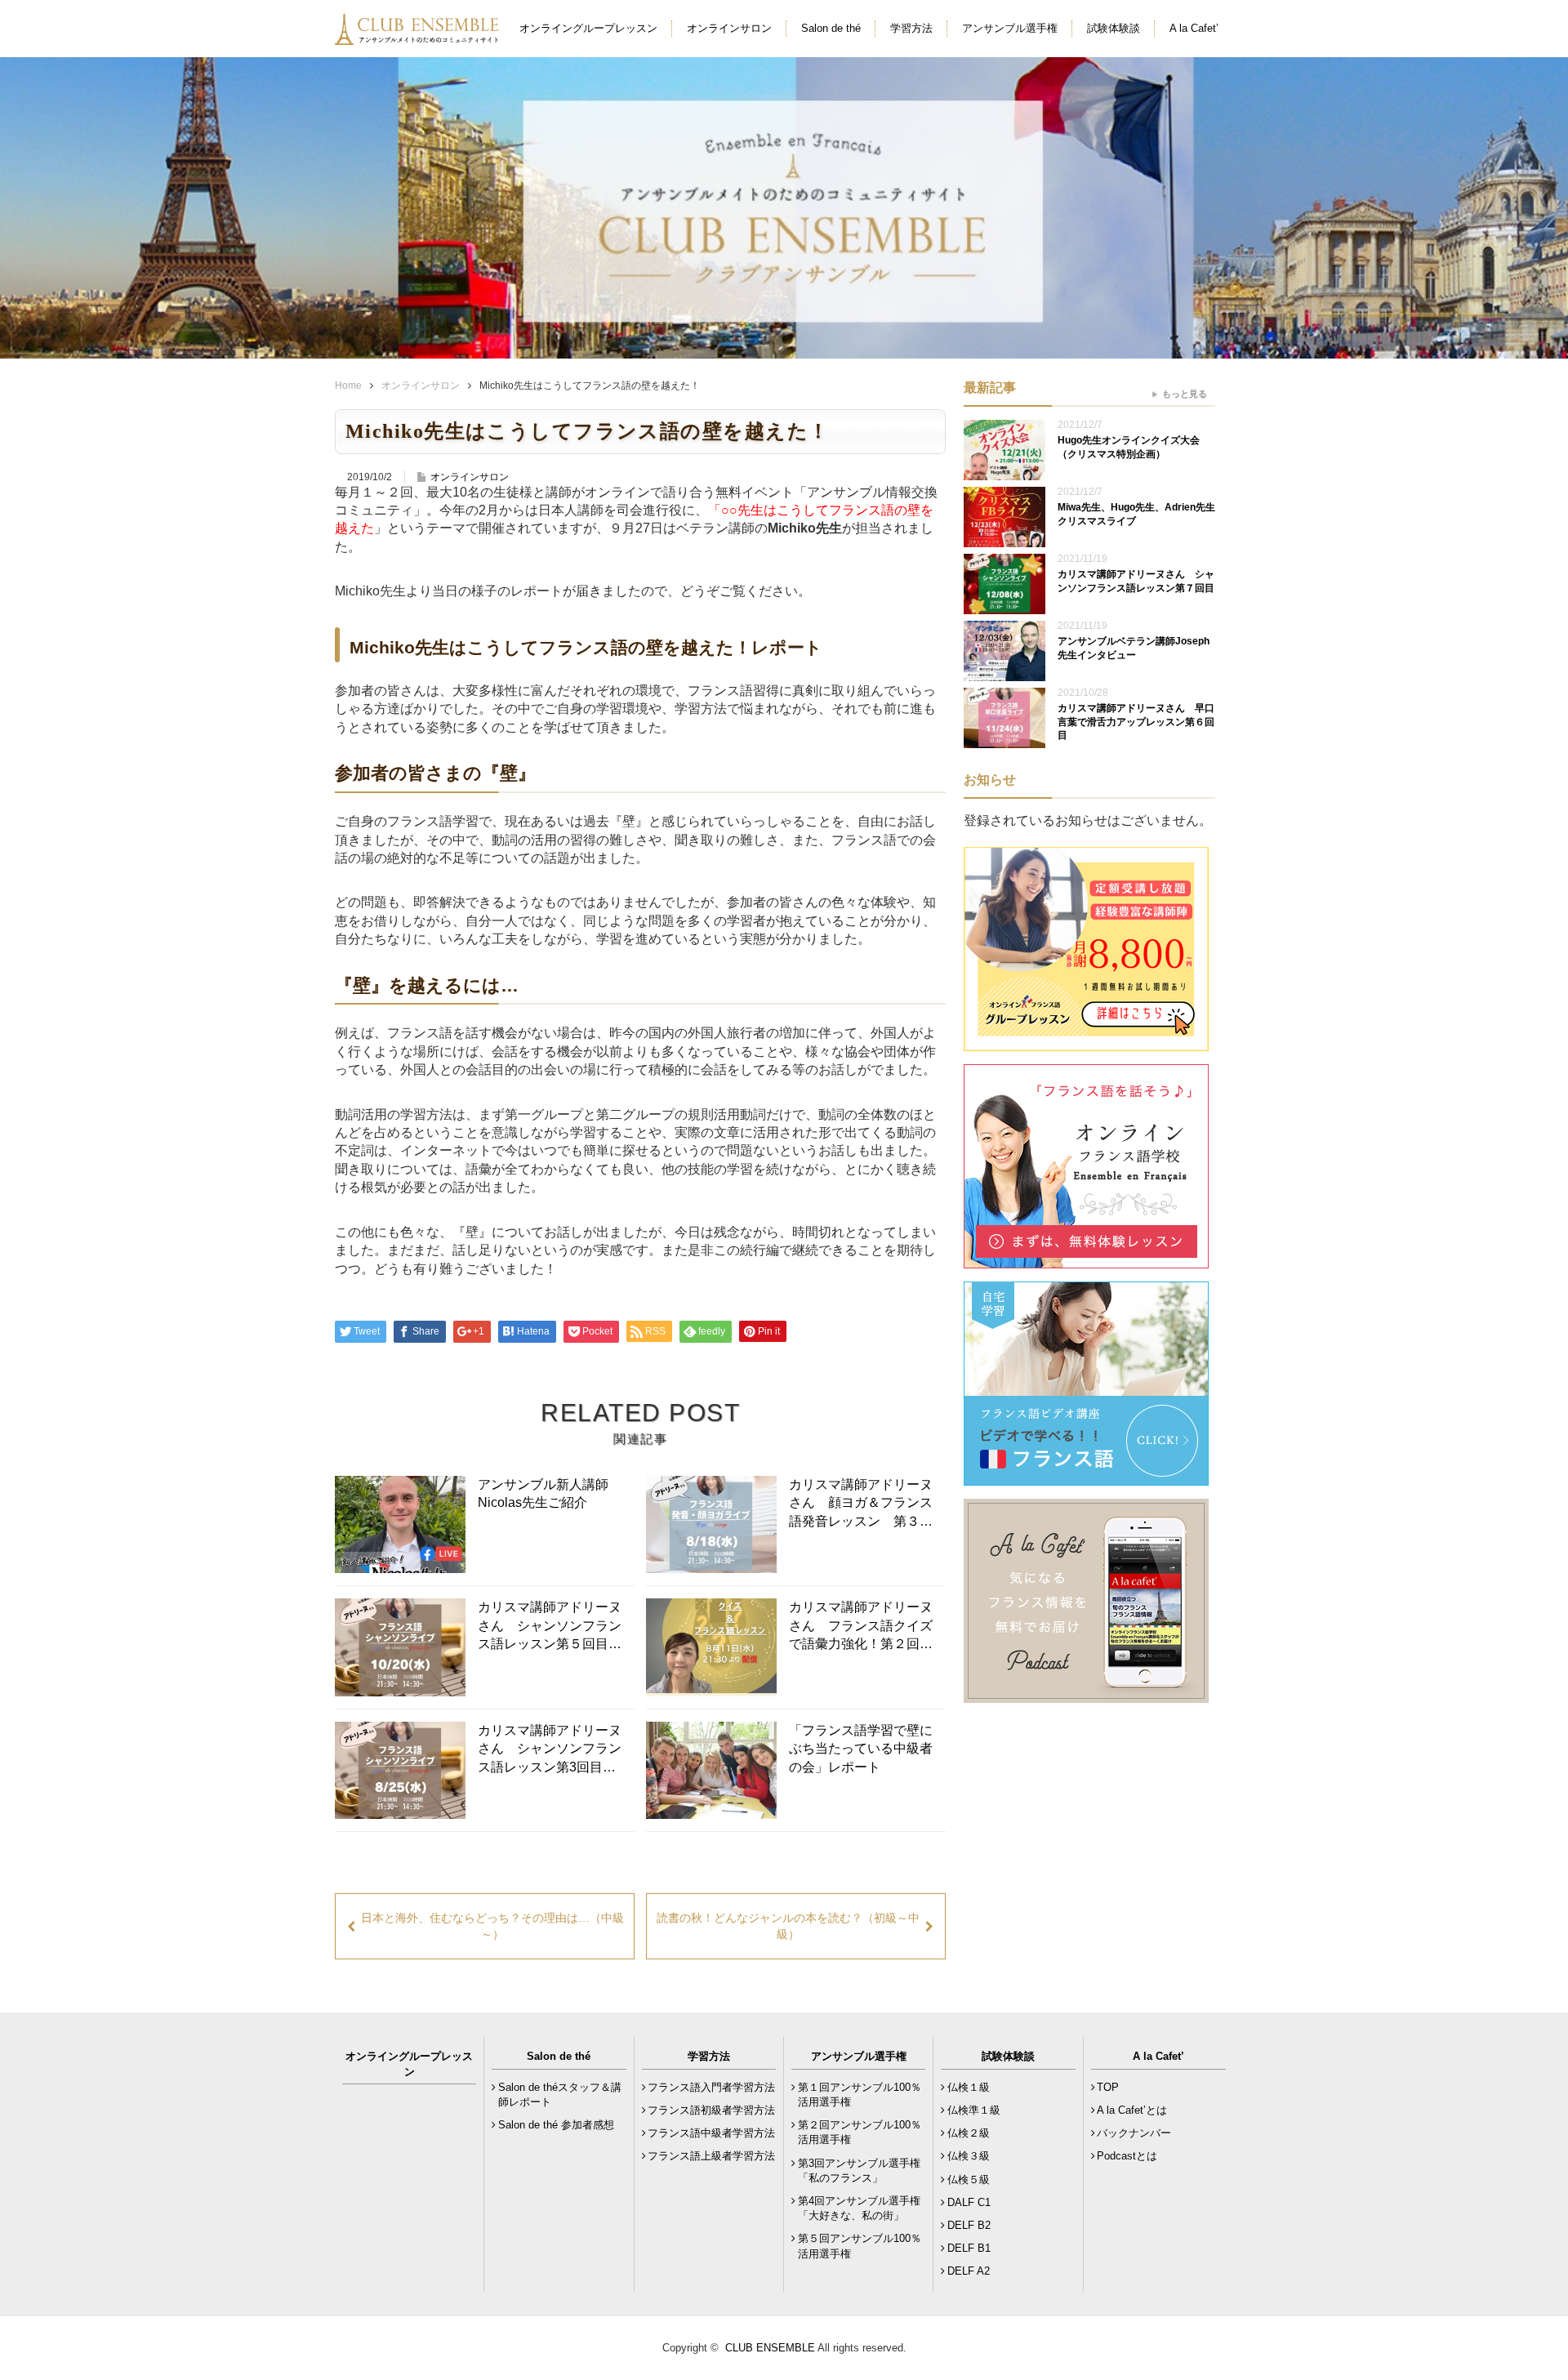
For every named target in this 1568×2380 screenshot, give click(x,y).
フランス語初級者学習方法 (711, 2110)
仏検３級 (969, 2156)
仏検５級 (969, 2179)
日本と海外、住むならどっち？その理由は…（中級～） (492, 1926)
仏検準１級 (974, 2110)
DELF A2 (969, 2271)
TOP (1108, 2087)
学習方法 (911, 28)
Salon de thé (831, 28)
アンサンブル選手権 (1010, 28)
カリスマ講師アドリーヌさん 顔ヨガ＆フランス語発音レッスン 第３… (861, 1503)
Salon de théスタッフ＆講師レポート (560, 2095)
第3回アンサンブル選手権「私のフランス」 (859, 2171)
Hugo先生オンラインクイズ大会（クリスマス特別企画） (1129, 447)
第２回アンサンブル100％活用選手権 (860, 2132)
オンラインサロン (729, 28)
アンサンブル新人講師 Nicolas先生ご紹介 (550, 1493)
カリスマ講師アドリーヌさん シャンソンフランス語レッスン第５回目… (550, 1625)
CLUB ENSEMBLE (770, 2348)
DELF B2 (969, 2225)
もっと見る (1185, 394)
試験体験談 (1114, 28)
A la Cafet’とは (1132, 2110)
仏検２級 (969, 2133)
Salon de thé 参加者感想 (556, 2125)
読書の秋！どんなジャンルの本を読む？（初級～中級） (788, 1926)
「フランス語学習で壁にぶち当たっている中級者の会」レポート (861, 1749)
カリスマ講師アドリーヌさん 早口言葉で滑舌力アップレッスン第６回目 (1136, 722)
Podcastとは (1127, 2156)
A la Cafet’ (1194, 28)
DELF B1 (969, 2248)
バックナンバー (1134, 2133)
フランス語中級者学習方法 (711, 2133)
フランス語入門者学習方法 (711, 2087)
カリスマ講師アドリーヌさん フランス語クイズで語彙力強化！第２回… (861, 1625)
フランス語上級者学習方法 (711, 2156)
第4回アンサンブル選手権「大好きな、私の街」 (859, 2208)
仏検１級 (969, 2087)
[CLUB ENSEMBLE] (418, 36)
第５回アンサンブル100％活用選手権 (860, 2246)
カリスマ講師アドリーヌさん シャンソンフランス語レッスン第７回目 (1136, 581)
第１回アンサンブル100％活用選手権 (860, 2095)
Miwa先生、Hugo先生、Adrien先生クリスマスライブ (1136, 514)
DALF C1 (969, 2202)
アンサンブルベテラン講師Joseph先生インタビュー (1134, 648)
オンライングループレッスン (588, 28)
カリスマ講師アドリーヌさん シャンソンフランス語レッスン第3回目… (550, 1749)
